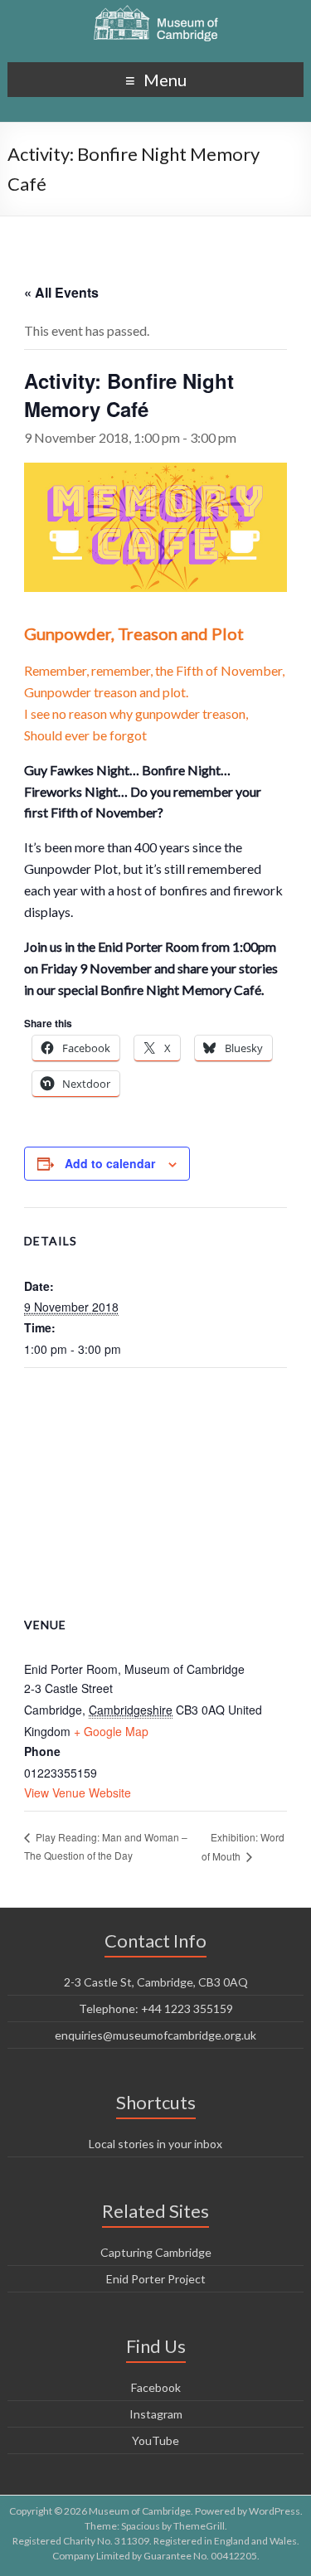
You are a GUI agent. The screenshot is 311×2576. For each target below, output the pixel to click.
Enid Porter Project (156, 2279)
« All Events (61, 292)
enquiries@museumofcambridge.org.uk (155, 2035)
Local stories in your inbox (155, 2144)
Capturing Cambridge (156, 2252)
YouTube (155, 2440)
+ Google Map (111, 1731)
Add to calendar (110, 1163)
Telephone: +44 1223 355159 (156, 2008)
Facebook (156, 2387)
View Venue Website (78, 1793)
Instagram (156, 2414)
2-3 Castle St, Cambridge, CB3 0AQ (156, 1982)
